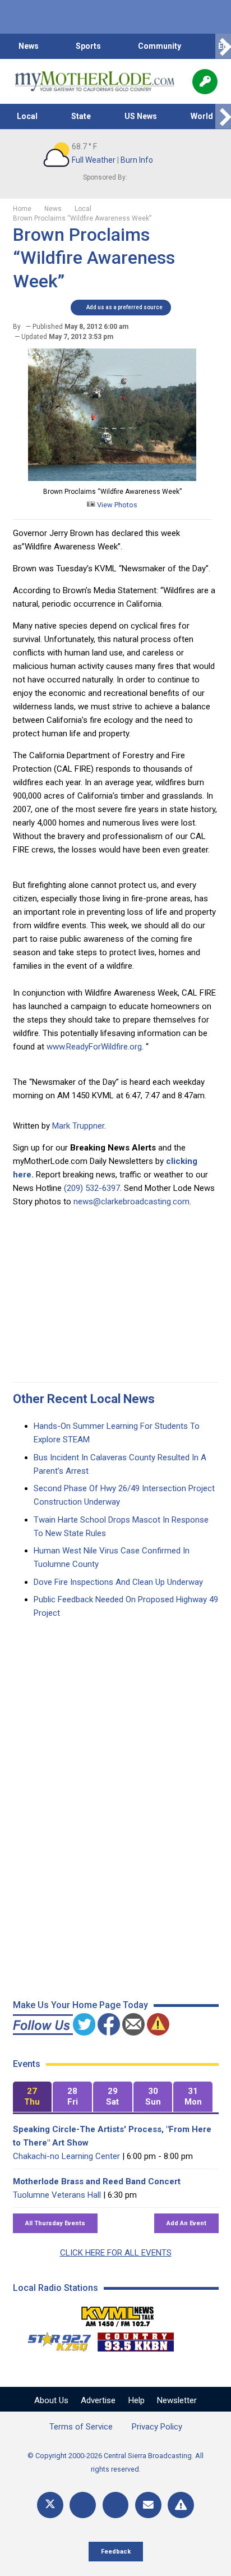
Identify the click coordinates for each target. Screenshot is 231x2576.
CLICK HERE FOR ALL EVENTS (116, 2253)
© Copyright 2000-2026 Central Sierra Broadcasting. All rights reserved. (115, 2462)
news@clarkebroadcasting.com (131, 1202)
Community (160, 46)
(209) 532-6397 (92, 1188)
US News (141, 116)
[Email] (148, 2505)
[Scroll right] (223, 46)
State (81, 116)
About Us (51, 2400)
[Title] (181, 2505)
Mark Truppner (78, 1126)
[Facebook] (83, 2505)
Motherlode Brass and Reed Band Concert (97, 2181)
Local (27, 116)
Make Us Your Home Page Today (80, 2005)
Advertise (98, 2400)
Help (137, 2400)
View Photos (116, 505)
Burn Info (137, 160)
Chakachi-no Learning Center (66, 2156)
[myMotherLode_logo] (94, 81)
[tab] (33, 2097)
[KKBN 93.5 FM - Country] (135, 2339)
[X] (50, 2505)
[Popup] (205, 82)
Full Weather (94, 160)
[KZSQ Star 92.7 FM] (54, 2339)
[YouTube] (116, 2505)
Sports (88, 46)
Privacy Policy (157, 2427)
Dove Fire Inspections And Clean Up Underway (118, 1582)
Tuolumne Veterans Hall (57, 2195)
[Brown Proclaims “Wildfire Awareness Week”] (112, 478)
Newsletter (177, 2400)
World (202, 116)
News (29, 46)
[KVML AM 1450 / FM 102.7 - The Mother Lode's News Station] (118, 2313)
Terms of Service (81, 2427)
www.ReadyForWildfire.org (94, 1047)
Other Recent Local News (84, 1399)
